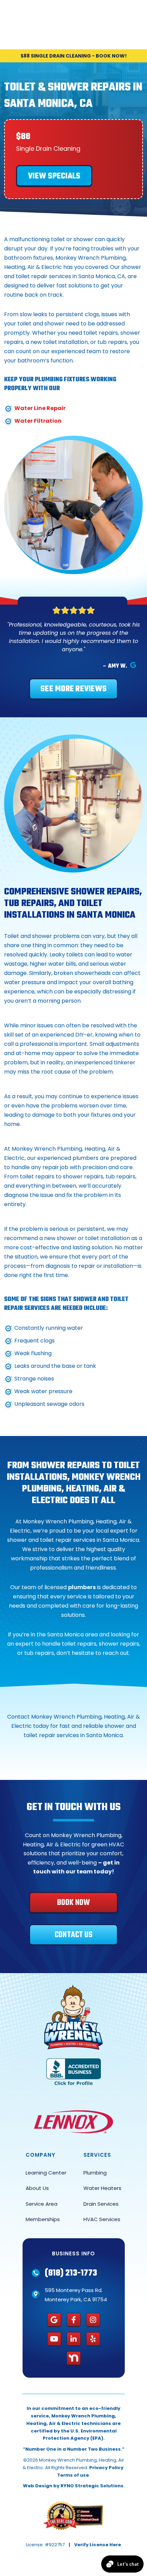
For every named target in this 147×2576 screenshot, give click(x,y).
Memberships (43, 2219)
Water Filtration (38, 421)
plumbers (82, 1587)
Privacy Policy (106, 2468)
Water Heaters (102, 2188)
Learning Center (46, 2173)
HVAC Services (102, 2219)
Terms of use (73, 2475)
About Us (37, 2188)
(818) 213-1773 (71, 2273)
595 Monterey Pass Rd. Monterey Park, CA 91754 (76, 2295)
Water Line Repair (40, 408)
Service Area (42, 2204)
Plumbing (95, 2173)
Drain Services (101, 2204)
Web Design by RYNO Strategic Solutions (73, 2486)
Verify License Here (98, 2545)
